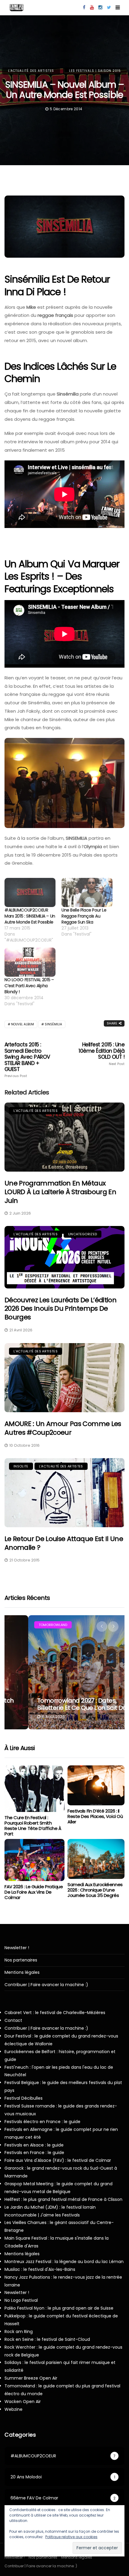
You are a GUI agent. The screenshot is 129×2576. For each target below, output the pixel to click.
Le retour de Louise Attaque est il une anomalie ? (64, 1543)
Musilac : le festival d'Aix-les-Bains (40, 2269)
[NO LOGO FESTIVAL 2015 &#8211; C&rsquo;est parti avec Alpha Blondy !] (30, 962)
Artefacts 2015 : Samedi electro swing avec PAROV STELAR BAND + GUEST (27, 1060)
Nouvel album (22, 1024)
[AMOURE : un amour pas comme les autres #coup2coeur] (64, 1378)
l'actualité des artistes (31, 71)
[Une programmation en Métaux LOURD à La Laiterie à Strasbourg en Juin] (64, 1137)
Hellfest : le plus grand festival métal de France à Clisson (63, 2199)
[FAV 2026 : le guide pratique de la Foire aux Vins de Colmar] (34, 1860)
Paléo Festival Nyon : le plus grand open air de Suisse (59, 2308)
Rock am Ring (19, 2332)
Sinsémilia (53, 1024)
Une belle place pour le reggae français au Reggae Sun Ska (84, 916)
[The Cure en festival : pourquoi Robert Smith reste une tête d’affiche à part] (34, 1789)
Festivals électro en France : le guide (42, 2122)
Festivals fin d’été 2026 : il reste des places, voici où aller (95, 1816)
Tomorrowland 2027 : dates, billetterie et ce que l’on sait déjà (61, 1704)
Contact (13, 2020)
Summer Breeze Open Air (31, 2378)
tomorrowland (29, 1625)
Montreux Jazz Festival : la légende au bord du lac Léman (64, 2262)
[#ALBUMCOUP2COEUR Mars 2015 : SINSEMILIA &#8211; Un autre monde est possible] (30, 892)
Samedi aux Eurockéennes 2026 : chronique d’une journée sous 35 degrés (95, 1890)
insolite (21, 1466)
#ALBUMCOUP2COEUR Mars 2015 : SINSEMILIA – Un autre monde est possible (30, 916)
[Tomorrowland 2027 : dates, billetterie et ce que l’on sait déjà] (64, 1672)
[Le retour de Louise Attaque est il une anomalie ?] (64, 1493)
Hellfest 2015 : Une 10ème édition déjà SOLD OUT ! (102, 1054)
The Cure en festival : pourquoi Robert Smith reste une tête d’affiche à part (33, 1826)
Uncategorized (82, 1234)
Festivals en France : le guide (34, 2153)
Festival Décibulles (24, 2098)
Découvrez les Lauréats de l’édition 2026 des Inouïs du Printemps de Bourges (60, 1309)
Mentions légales (22, 1972)
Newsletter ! (17, 1948)
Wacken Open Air (23, 2402)
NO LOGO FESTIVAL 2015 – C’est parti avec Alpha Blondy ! (29, 986)
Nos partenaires (21, 1960)
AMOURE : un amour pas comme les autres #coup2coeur (63, 1428)
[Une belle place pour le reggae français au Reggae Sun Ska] (87, 892)
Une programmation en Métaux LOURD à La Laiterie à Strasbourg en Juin (60, 1192)
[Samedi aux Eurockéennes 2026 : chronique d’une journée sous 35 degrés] (96, 1859)
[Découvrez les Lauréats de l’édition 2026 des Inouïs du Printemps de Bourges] (64, 1257)
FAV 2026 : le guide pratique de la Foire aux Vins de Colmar (34, 1892)
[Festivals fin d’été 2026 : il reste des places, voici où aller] (96, 1785)
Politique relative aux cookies (71, 2537)
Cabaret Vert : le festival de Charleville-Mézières (55, 2013)
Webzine (13, 2409)
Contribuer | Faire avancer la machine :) (46, 1985)
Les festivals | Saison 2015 (95, 71)
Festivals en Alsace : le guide (34, 2145)
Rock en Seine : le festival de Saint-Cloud (47, 2339)
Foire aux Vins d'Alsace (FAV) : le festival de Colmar (58, 2160)
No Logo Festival (21, 2300)
